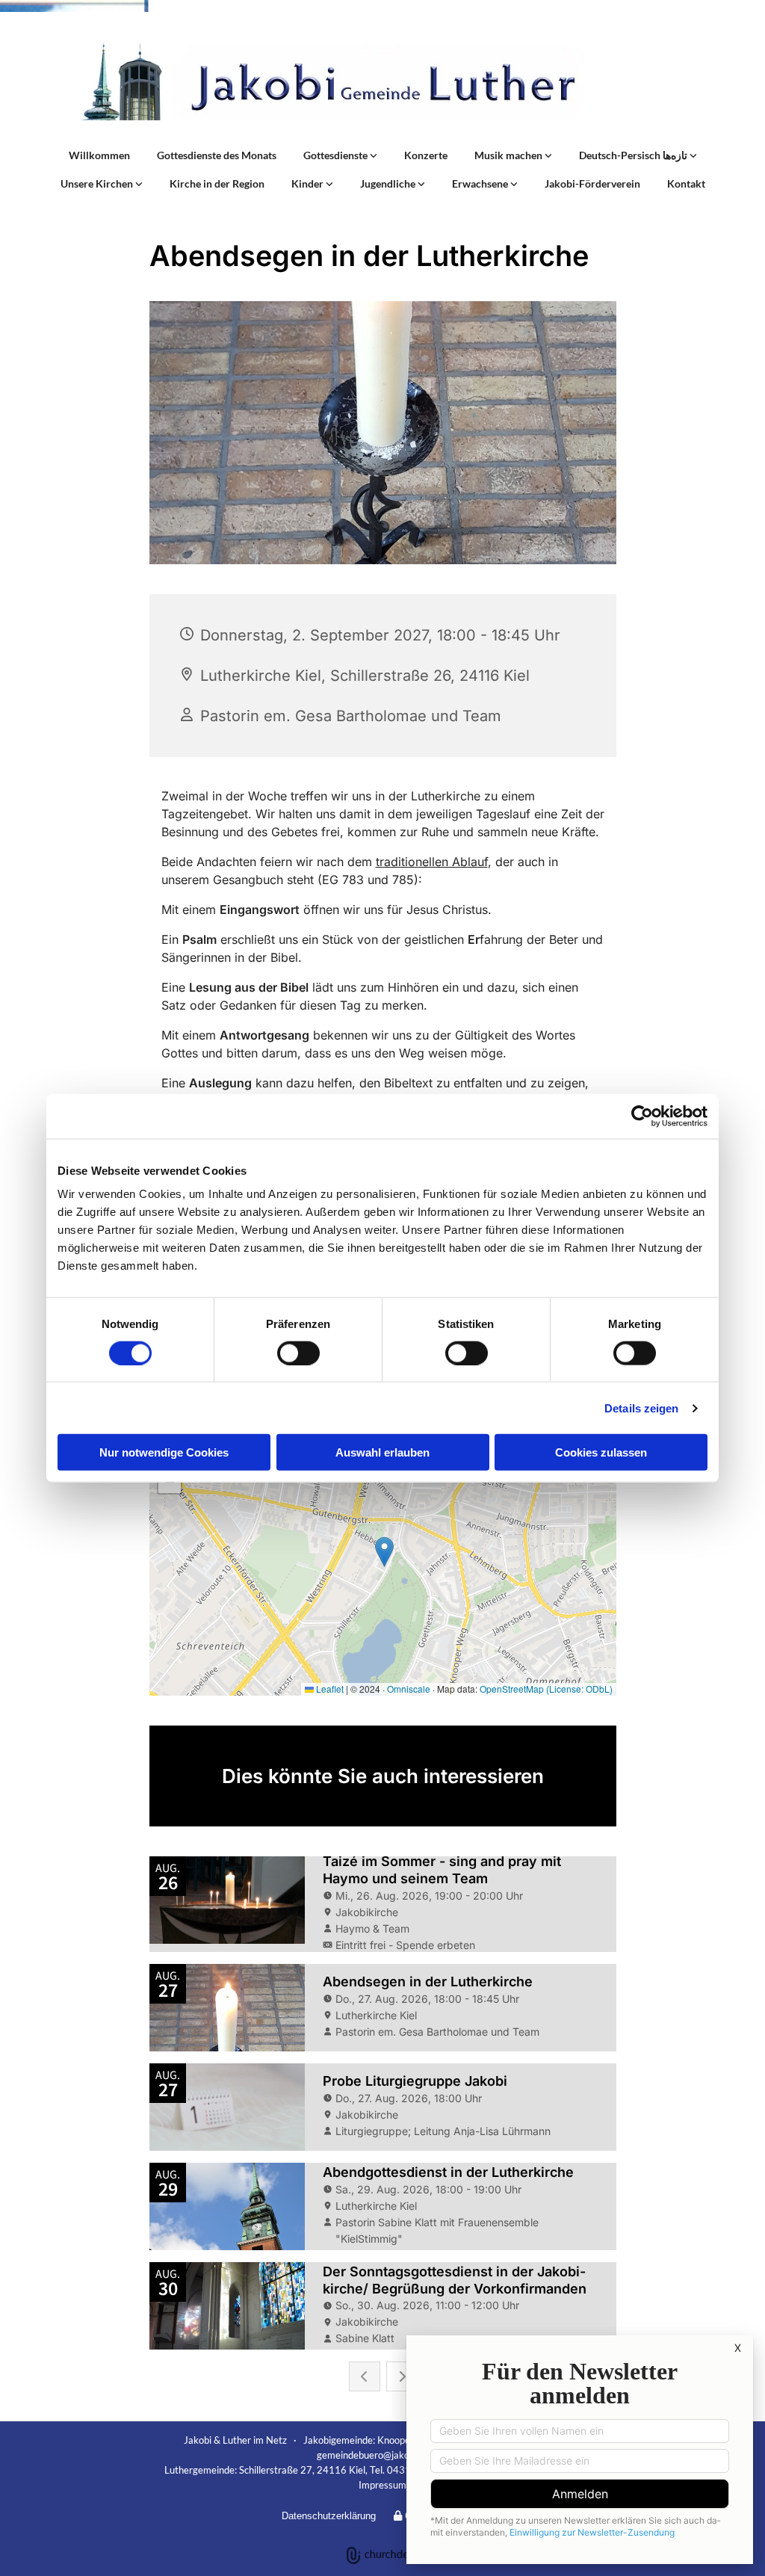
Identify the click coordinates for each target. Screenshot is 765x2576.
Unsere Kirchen (98, 183)
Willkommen (99, 155)
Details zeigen (641, 1408)
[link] (340, 155)
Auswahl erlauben (382, 1452)
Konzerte (426, 155)
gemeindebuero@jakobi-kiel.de (382, 2455)
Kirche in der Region (217, 183)
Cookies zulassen (601, 1452)
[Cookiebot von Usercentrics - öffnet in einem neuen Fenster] (642, 1116)
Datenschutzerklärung (329, 2516)
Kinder (309, 183)
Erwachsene (481, 183)
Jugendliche (389, 183)
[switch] (298, 1353)
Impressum (382, 2485)
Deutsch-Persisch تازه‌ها (634, 155)
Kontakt (686, 183)
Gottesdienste (337, 155)
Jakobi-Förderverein (592, 183)
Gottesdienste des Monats (217, 155)
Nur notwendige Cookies (164, 1452)
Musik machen (510, 155)
